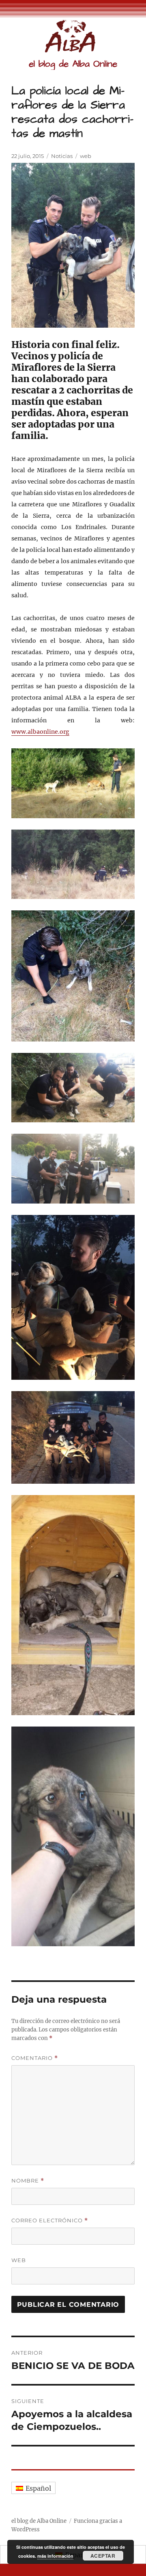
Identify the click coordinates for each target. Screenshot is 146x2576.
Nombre (28, 2181)
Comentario (35, 2058)
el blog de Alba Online (73, 64)
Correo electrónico (50, 2221)
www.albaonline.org (40, 732)
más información (55, 2556)
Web (19, 2260)
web (86, 156)
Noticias (62, 156)
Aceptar (103, 2556)
